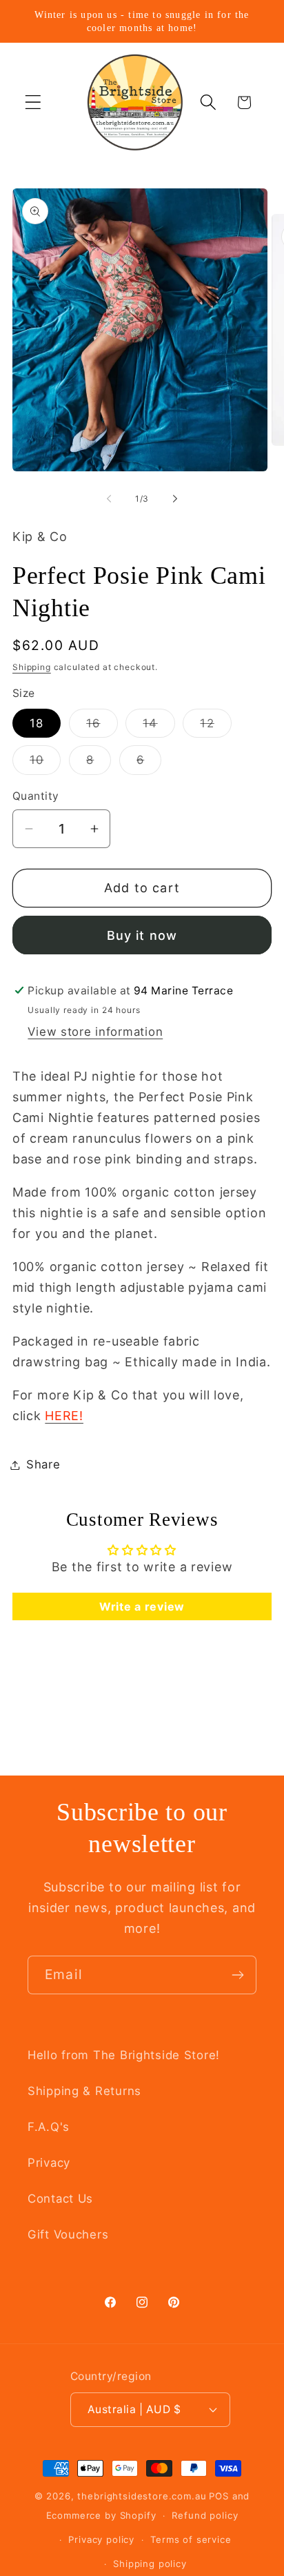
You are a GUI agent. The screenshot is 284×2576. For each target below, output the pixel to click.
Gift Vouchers (68, 2234)
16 (102, 727)
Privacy (49, 2163)
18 (37, 723)
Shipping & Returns (84, 2091)
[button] (33, 102)
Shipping (32, 667)
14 (159, 727)
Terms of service (191, 2539)
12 (215, 727)
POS (219, 2496)
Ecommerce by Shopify (101, 2515)
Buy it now (142, 935)
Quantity (36, 796)
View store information (95, 1032)
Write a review (142, 1606)
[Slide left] (109, 499)
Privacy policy (101, 2539)
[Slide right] (175, 499)
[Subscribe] (237, 1975)
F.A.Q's (49, 2127)
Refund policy (205, 2515)
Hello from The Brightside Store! (124, 2055)
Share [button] (43, 1464)
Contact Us (60, 2199)
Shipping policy (150, 2564)
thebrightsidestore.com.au (142, 2496)
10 (45, 764)
